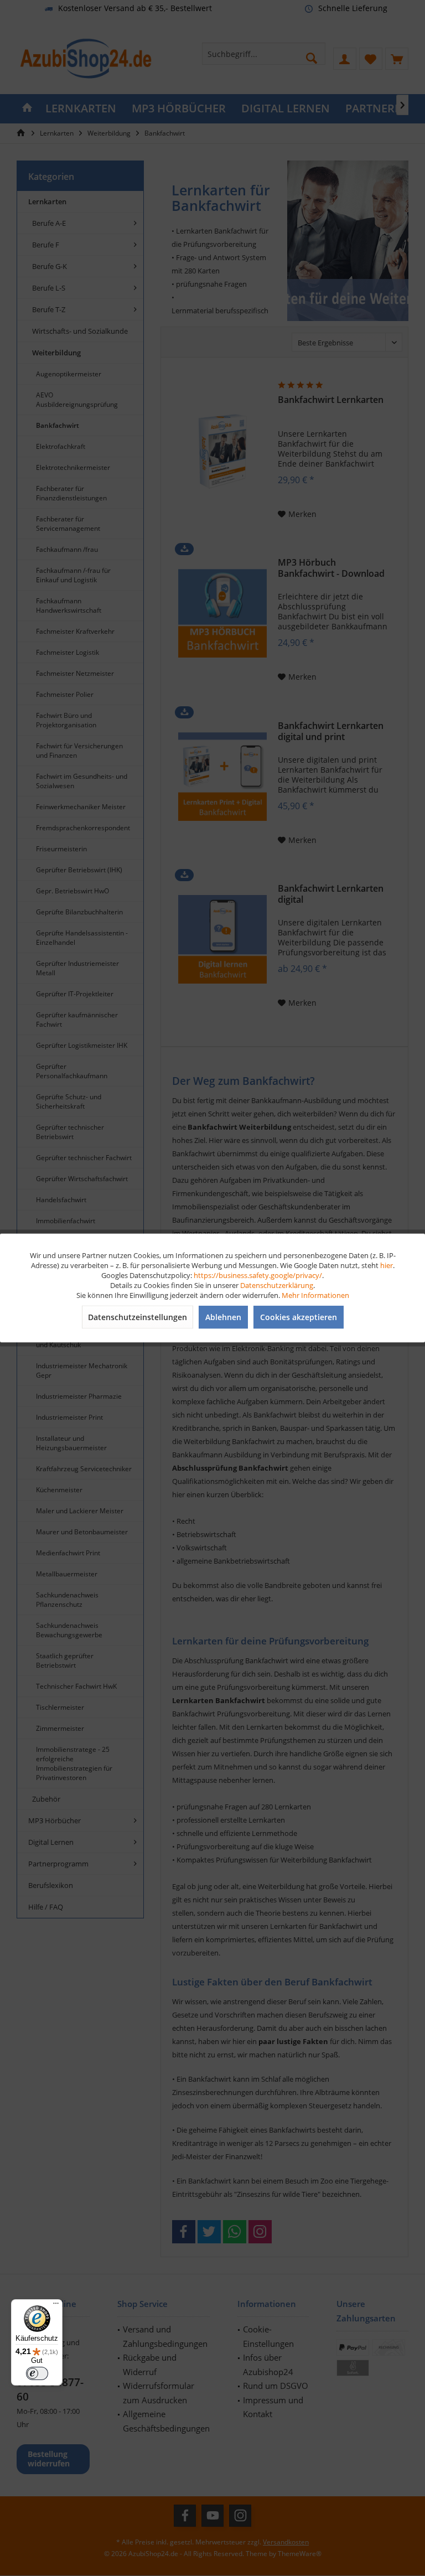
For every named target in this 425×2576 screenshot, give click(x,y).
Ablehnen (223, 1317)
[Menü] (56, 2306)
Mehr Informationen (315, 1295)
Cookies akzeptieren (299, 1317)
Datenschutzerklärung (277, 1285)
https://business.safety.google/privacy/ (258, 1275)
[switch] (37, 2373)
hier (387, 1265)
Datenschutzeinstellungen (138, 1317)
